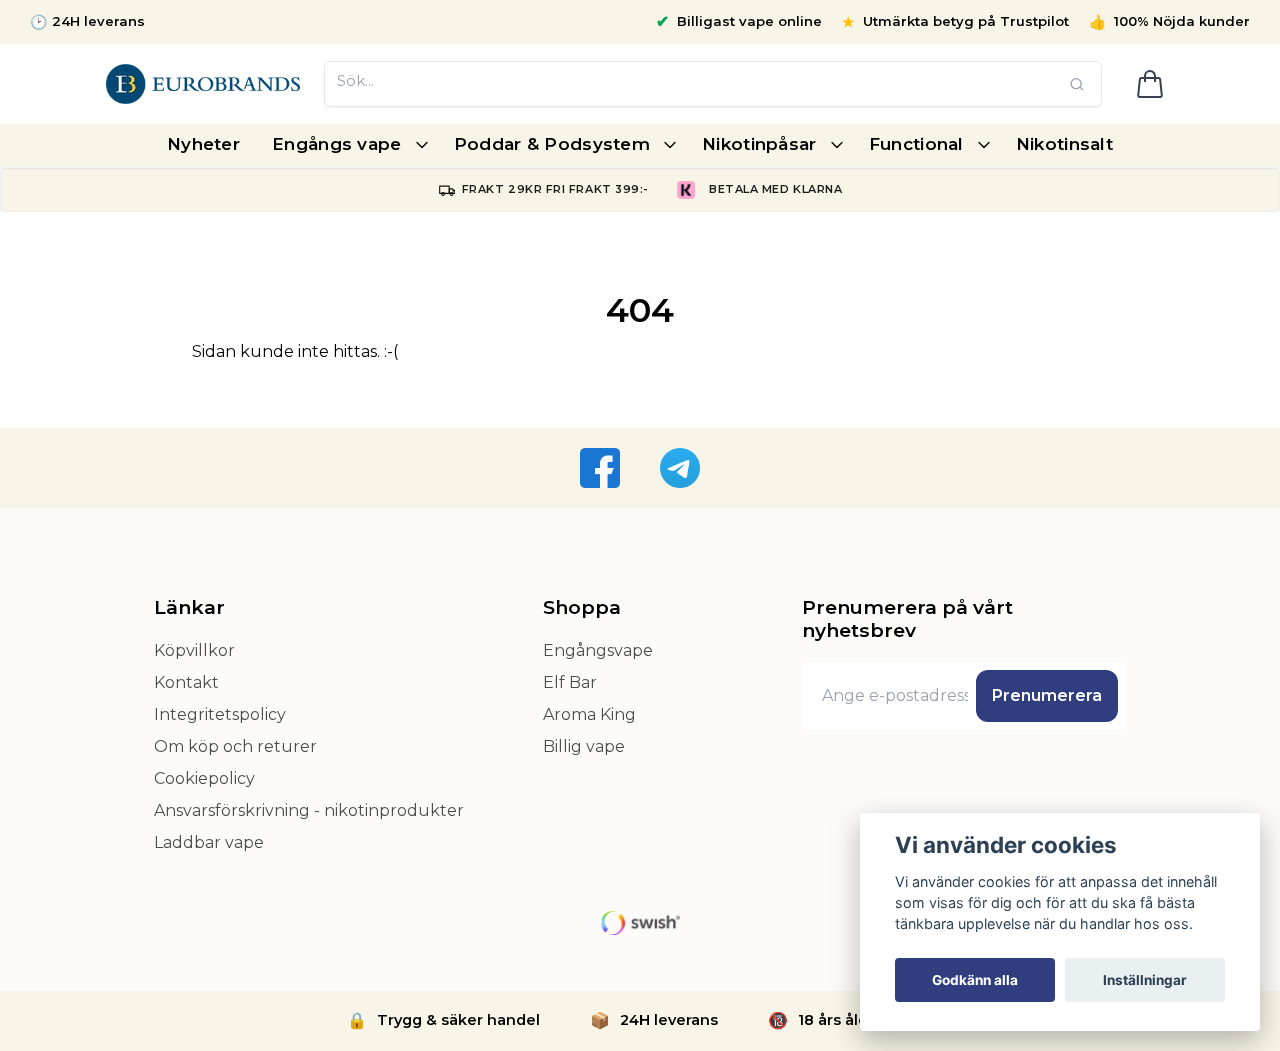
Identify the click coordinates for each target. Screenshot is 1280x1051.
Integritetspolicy (220, 714)
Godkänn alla (975, 980)
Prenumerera (1047, 695)
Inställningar (1145, 980)
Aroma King (589, 714)
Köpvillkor (194, 650)
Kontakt (186, 682)
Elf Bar (570, 682)
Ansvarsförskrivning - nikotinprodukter (309, 810)
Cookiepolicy (204, 778)
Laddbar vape (209, 842)
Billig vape (584, 746)
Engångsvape (598, 650)
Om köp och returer (235, 746)
